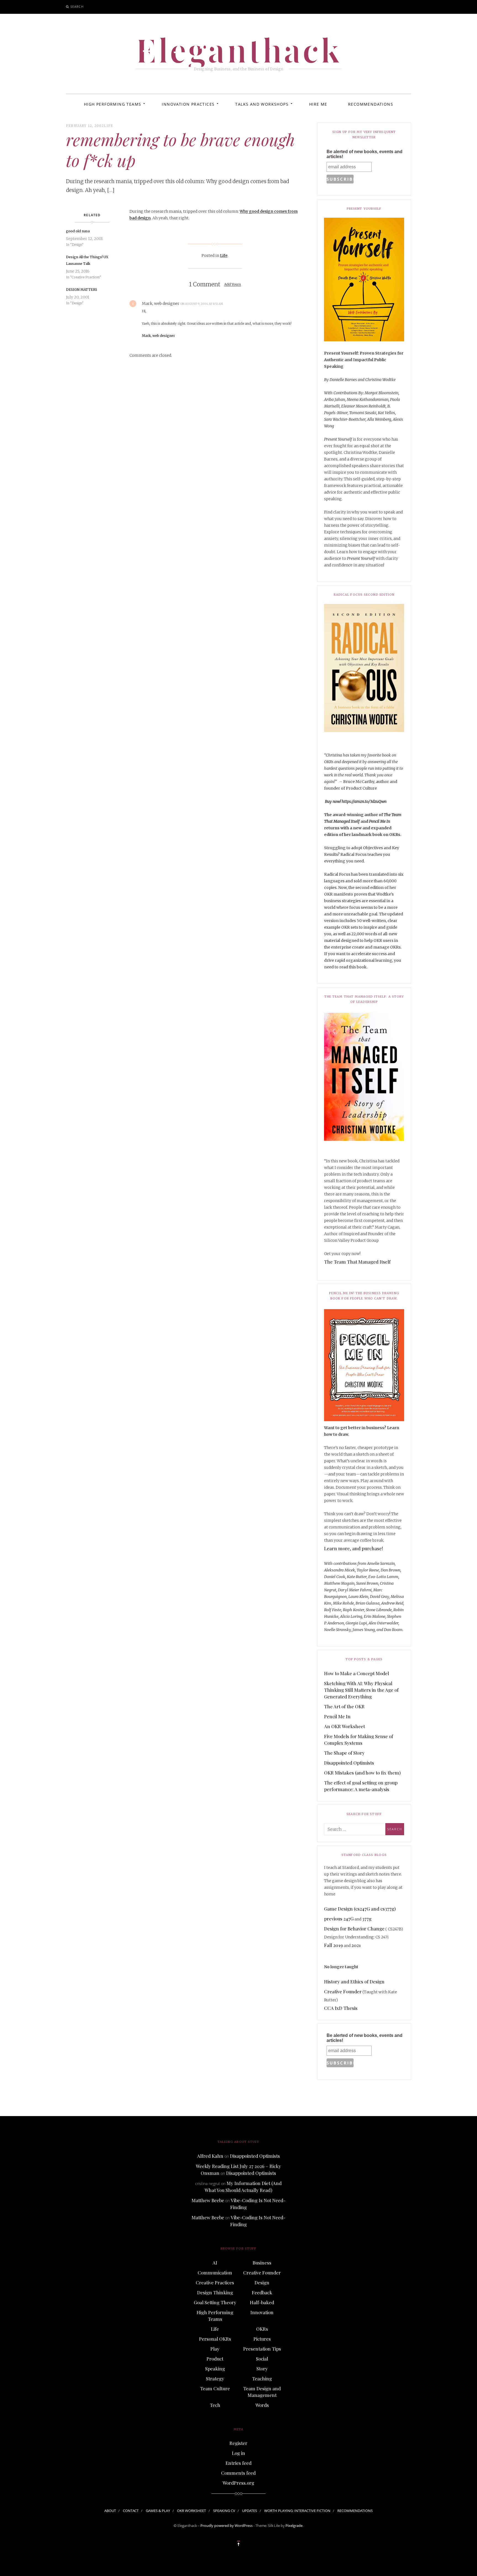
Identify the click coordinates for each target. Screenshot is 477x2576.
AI (215, 2263)
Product (215, 2359)
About (110, 2511)
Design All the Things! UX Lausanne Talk (87, 260)
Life (108, 126)
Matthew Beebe (208, 2200)
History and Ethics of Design (354, 1981)
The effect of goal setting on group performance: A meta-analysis (361, 1786)
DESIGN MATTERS (82, 290)
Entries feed (239, 2463)
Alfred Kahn (210, 2156)
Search (77, 6)
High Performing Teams (112, 104)
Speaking (215, 2369)
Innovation (262, 2312)
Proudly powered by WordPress (226, 2526)
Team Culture (215, 2388)
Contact (131, 2511)
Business (262, 2263)
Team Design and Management (262, 2392)
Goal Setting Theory (215, 2302)
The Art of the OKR (344, 1706)
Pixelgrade (294, 2526)
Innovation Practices (188, 104)
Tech (215, 2405)
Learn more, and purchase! (353, 1548)
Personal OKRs (215, 2339)
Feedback (262, 2292)
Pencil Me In (337, 1716)
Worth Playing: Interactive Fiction (297, 2511)
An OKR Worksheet (344, 1726)
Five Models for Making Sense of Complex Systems (359, 1739)
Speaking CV (224, 2511)
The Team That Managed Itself (357, 1262)
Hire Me (318, 104)
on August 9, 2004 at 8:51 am (202, 304)
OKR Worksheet (191, 2511)
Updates (250, 2511)
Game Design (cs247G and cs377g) (360, 1909)
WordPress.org (238, 2483)
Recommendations (371, 104)
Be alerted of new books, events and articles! (365, 154)
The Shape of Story (344, 1753)
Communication (215, 2273)
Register (238, 2443)
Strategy (215, 2378)
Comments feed (238, 2473)
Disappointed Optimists (349, 1763)
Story (262, 2369)
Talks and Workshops (262, 104)
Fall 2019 (333, 1945)
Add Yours (233, 285)
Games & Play (158, 2511)
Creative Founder (343, 1991)
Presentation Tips (262, 2349)
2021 (356, 1945)
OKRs (262, 2329)
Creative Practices (215, 2282)
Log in (239, 2453)
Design (262, 2282)
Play (215, 2349)
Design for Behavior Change (354, 1928)
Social (262, 2359)
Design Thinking (215, 2292)
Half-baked (262, 2302)
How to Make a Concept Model (357, 1673)
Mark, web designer (158, 336)
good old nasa (78, 231)
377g (367, 1919)
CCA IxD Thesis (341, 2008)
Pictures (262, 2339)
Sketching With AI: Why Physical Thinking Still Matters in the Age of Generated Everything (361, 1690)
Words (262, 2405)
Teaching (262, 2378)
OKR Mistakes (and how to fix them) (362, 1773)
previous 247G (339, 1919)
